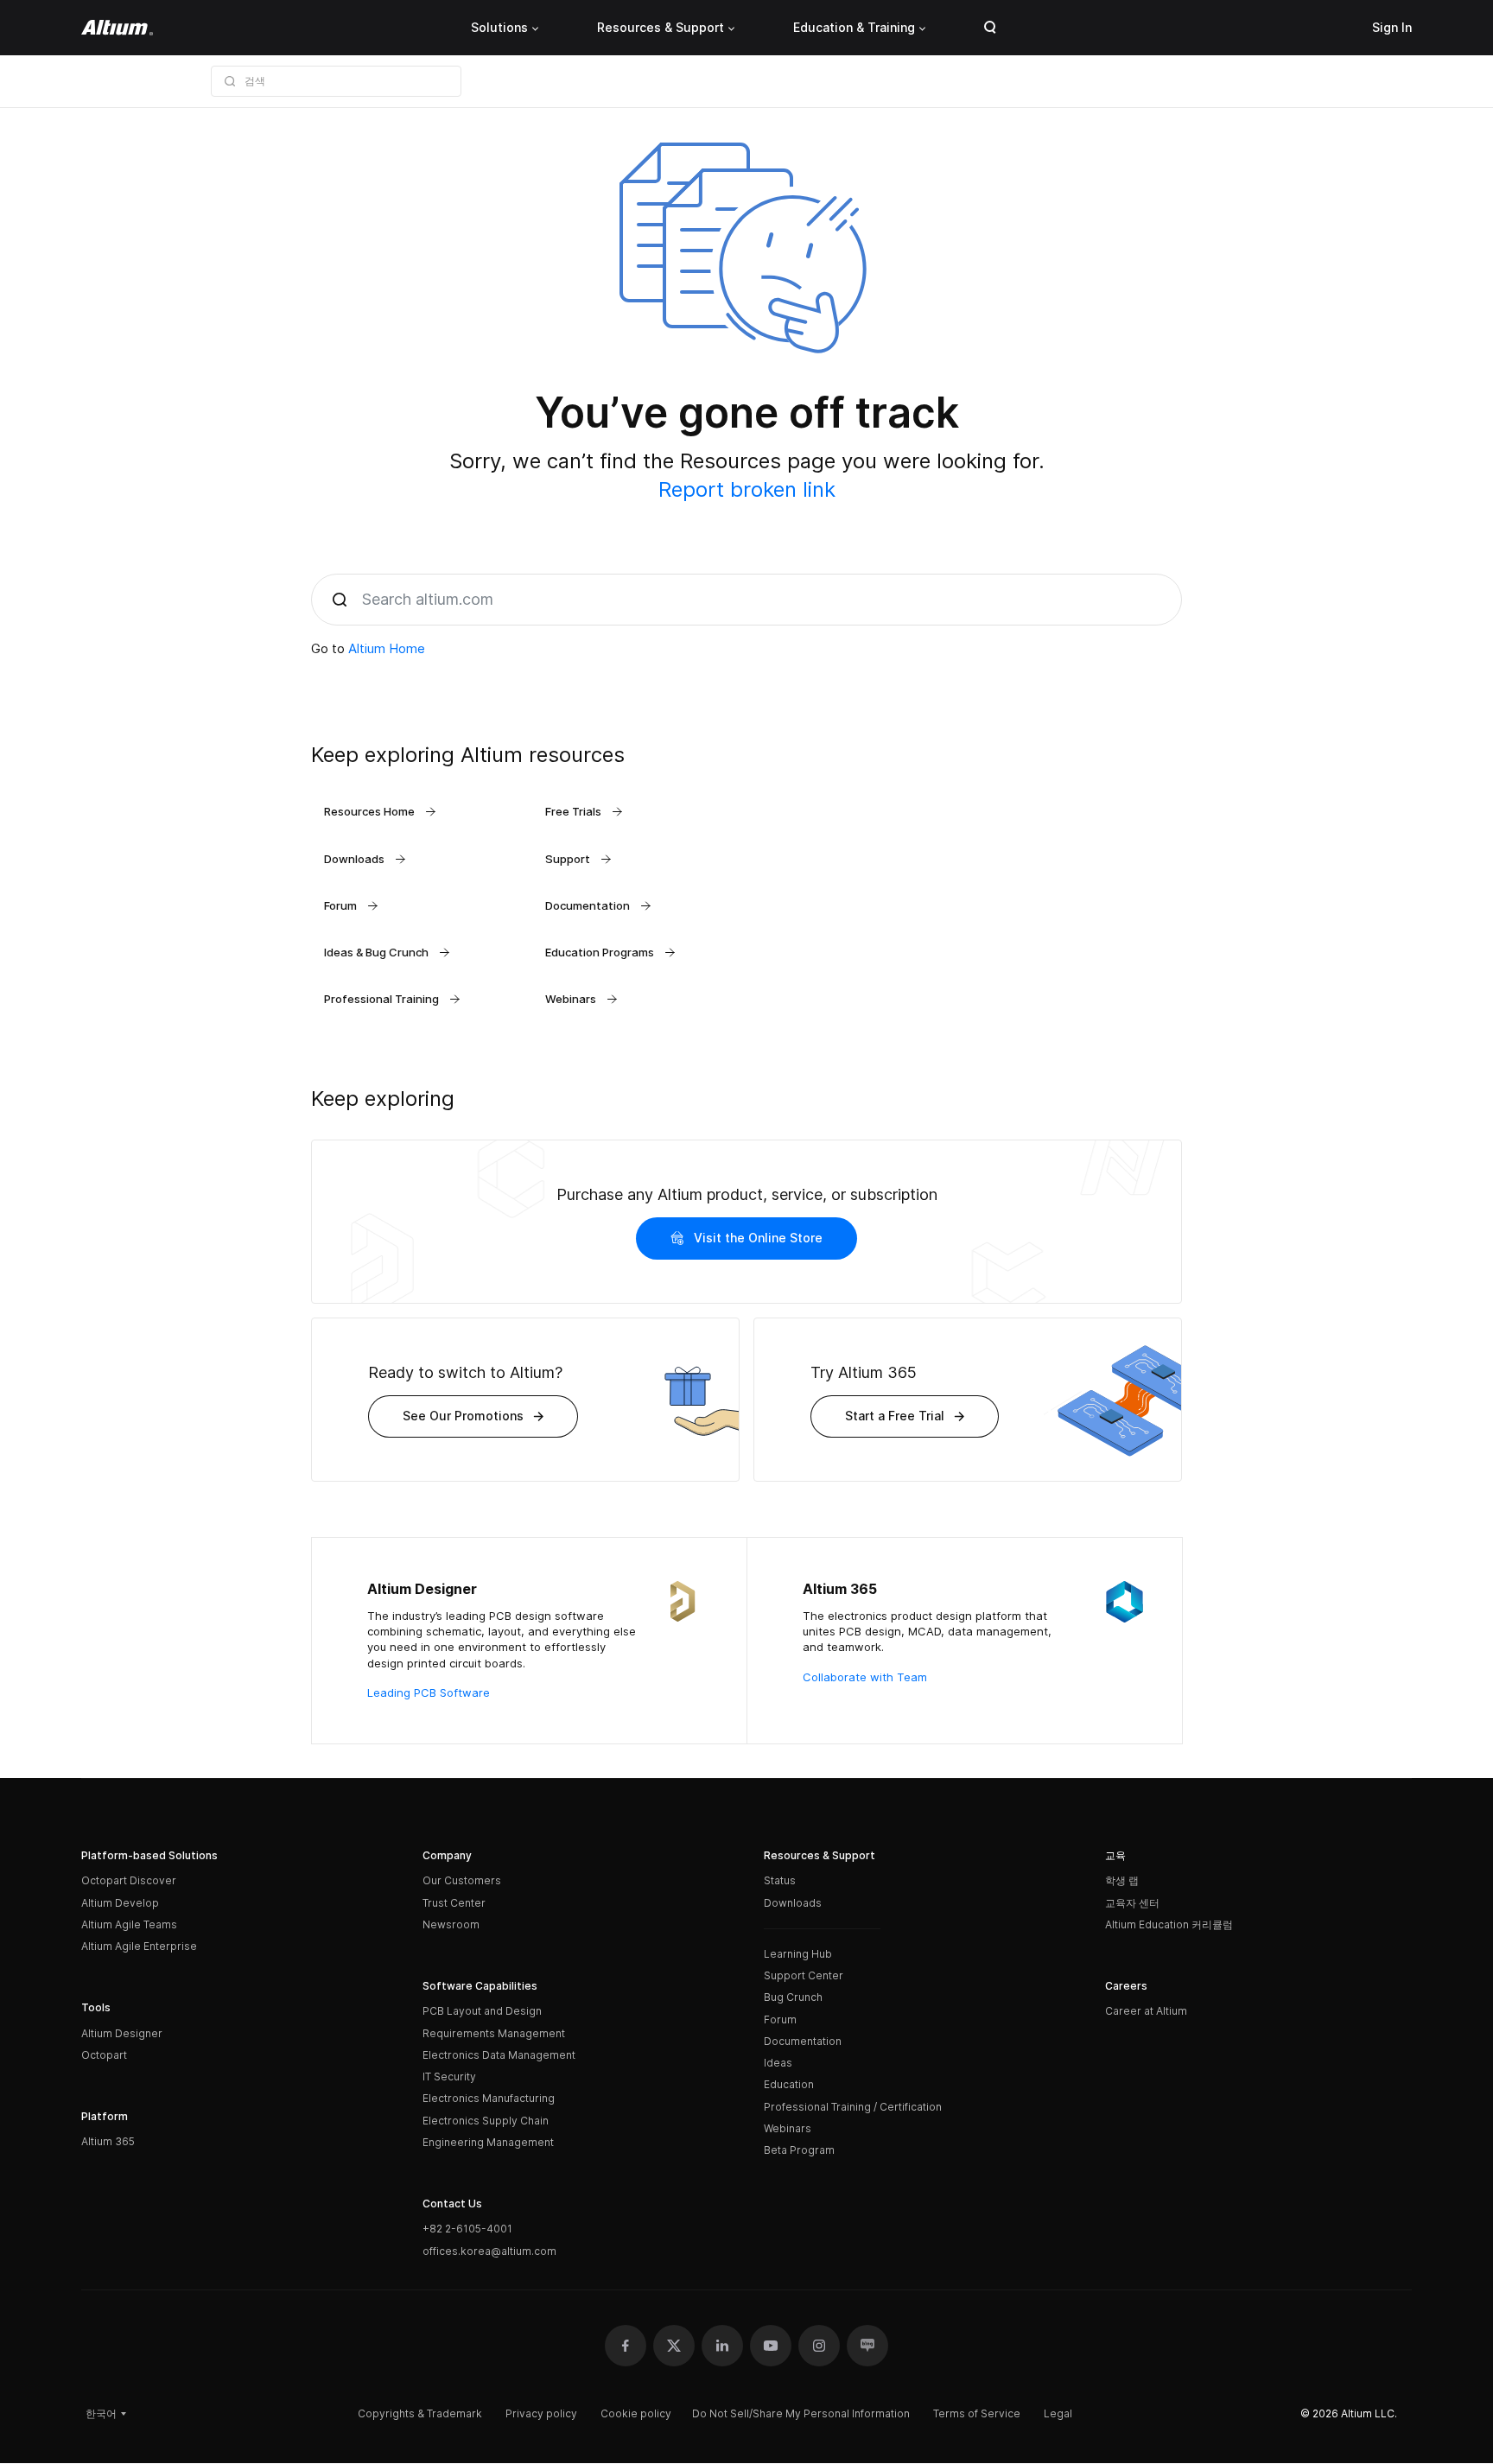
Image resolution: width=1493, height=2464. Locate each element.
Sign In (1392, 27)
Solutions (499, 27)
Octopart (104, 2055)
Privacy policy (541, 2413)
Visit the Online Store (758, 1238)
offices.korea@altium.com (489, 2251)
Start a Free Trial (895, 1416)
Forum (780, 2019)
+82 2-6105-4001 (467, 2229)
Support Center (804, 1975)
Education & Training (854, 27)
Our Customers (462, 1880)
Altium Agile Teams (129, 1924)
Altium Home (387, 648)
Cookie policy (636, 2413)
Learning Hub (798, 1954)
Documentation (803, 2041)
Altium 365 (108, 2141)
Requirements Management (494, 2033)
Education (789, 2084)
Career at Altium (1146, 2011)
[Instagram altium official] (819, 2346)
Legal (1058, 2413)
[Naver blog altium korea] (867, 2346)
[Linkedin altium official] (722, 2346)
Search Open (990, 28)
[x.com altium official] (674, 2346)
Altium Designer (122, 2033)
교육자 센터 (1132, 1903)
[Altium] (117, 28)
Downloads (793, 1903)
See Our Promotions (463, 1416)
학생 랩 (1122, 1880)
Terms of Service (977, 2413)
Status (780, 1880)
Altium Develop (120, 1903)
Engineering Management (488, 2142)
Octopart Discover (129, 1880)
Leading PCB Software (429, 1692)
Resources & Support (661, 27)
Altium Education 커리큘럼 (1169, 1924)
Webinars (788, 2128)
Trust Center (454, 1903)
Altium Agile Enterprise (139, 1946)
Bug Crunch (793, 1997)
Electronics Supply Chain (486, 2121)
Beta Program (799, 2150)
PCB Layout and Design (482, 2011)
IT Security (449, 2077)
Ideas (778, 2063)
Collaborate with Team (865, 1677)
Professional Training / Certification (853, 2107)
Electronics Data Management (499, 2055)
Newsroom (451, 1924)
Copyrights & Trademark (420, 2413)
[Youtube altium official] (771, 2346)
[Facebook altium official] (626, 2346)
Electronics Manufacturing (489, 2098)
